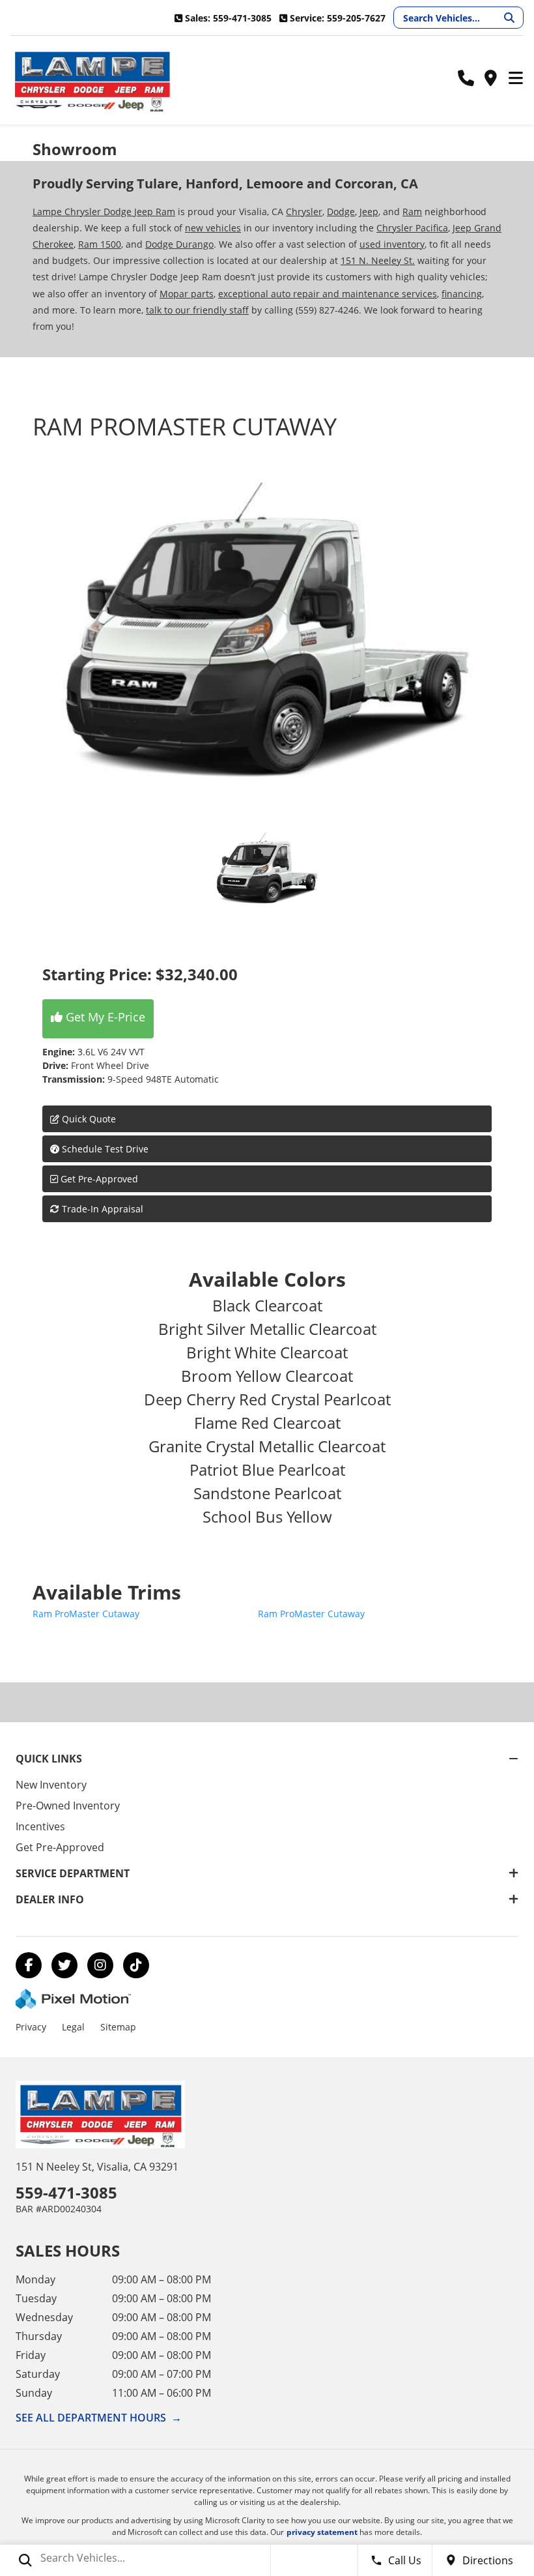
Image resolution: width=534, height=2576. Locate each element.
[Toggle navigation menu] (516, 79)
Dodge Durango (179, 244)
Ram (412, 212)
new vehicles (213, 228)
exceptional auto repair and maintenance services (328, 294)
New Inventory (51, 1785)
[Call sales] (466, 79)
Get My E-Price (104, 1017)
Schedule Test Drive (104, 1149)
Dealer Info (50, 1899)
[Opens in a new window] (29, 1965)
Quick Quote (88, 1119)
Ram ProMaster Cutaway (86, 1614)
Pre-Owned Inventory (68, 1806)
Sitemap (118, 2027)
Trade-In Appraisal (101, 1209)
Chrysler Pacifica (412, 228)
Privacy (31, 2027)
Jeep (369, 212)
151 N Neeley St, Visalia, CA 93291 (97, 2167)
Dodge (341, 212)
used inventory (392, 244)
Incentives (40, 1826)
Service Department (73, 1873)
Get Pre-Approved (99, 1179)
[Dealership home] (92, 80)
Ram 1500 (100, 244)
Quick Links (49, 1759)
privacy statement (322, 2532)
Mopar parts (187, 294)
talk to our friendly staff (197, 310)
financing (462, 294)
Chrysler (304, 212)
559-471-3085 (66, 2192)
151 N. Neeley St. (378, 260)
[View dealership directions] (490, 79)
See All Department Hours (99, 2418)
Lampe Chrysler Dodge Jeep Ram (104, 212)
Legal (73, 2027)
